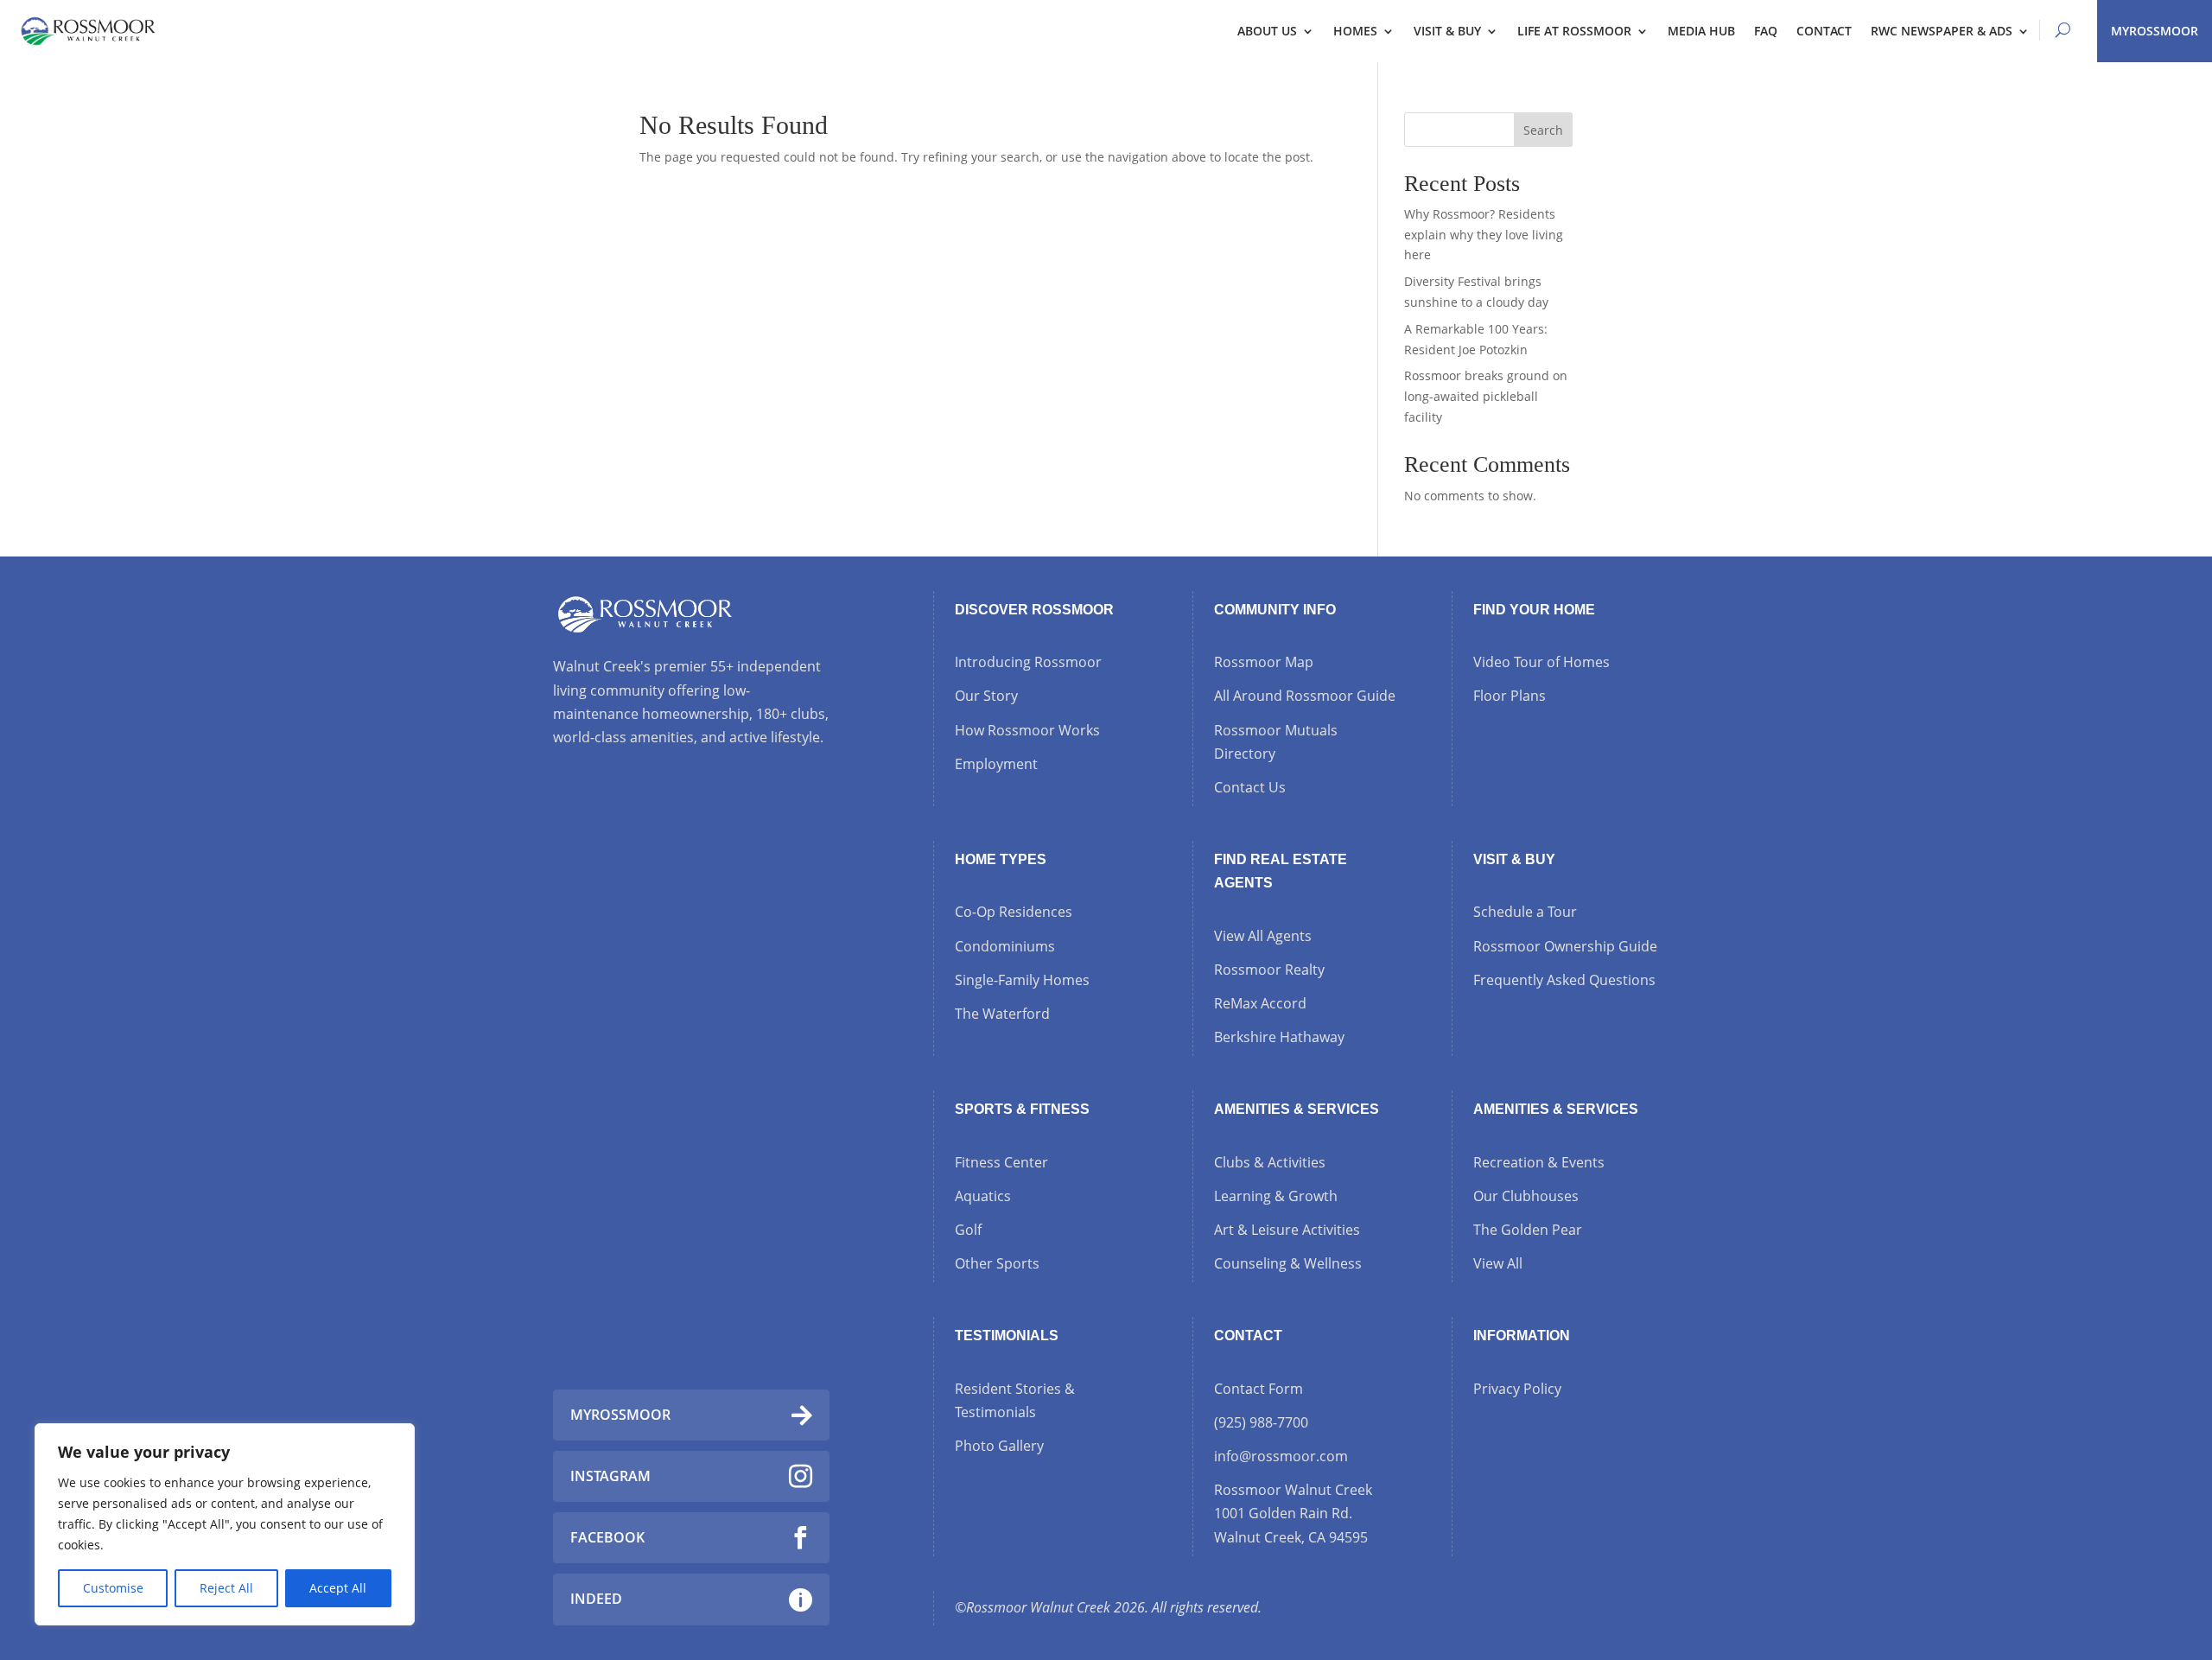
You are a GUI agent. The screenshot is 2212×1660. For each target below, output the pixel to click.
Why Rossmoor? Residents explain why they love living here (1484, 235)
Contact (1824, 31)
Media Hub (1701, 31)
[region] (225, 1524)
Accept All (338, 1588)
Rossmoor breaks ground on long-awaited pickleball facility (1486, 396)
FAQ (1766, 31)
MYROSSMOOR (2155, 31)
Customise (113, 1588)
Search (1543, 130)
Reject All (226, 1588)
